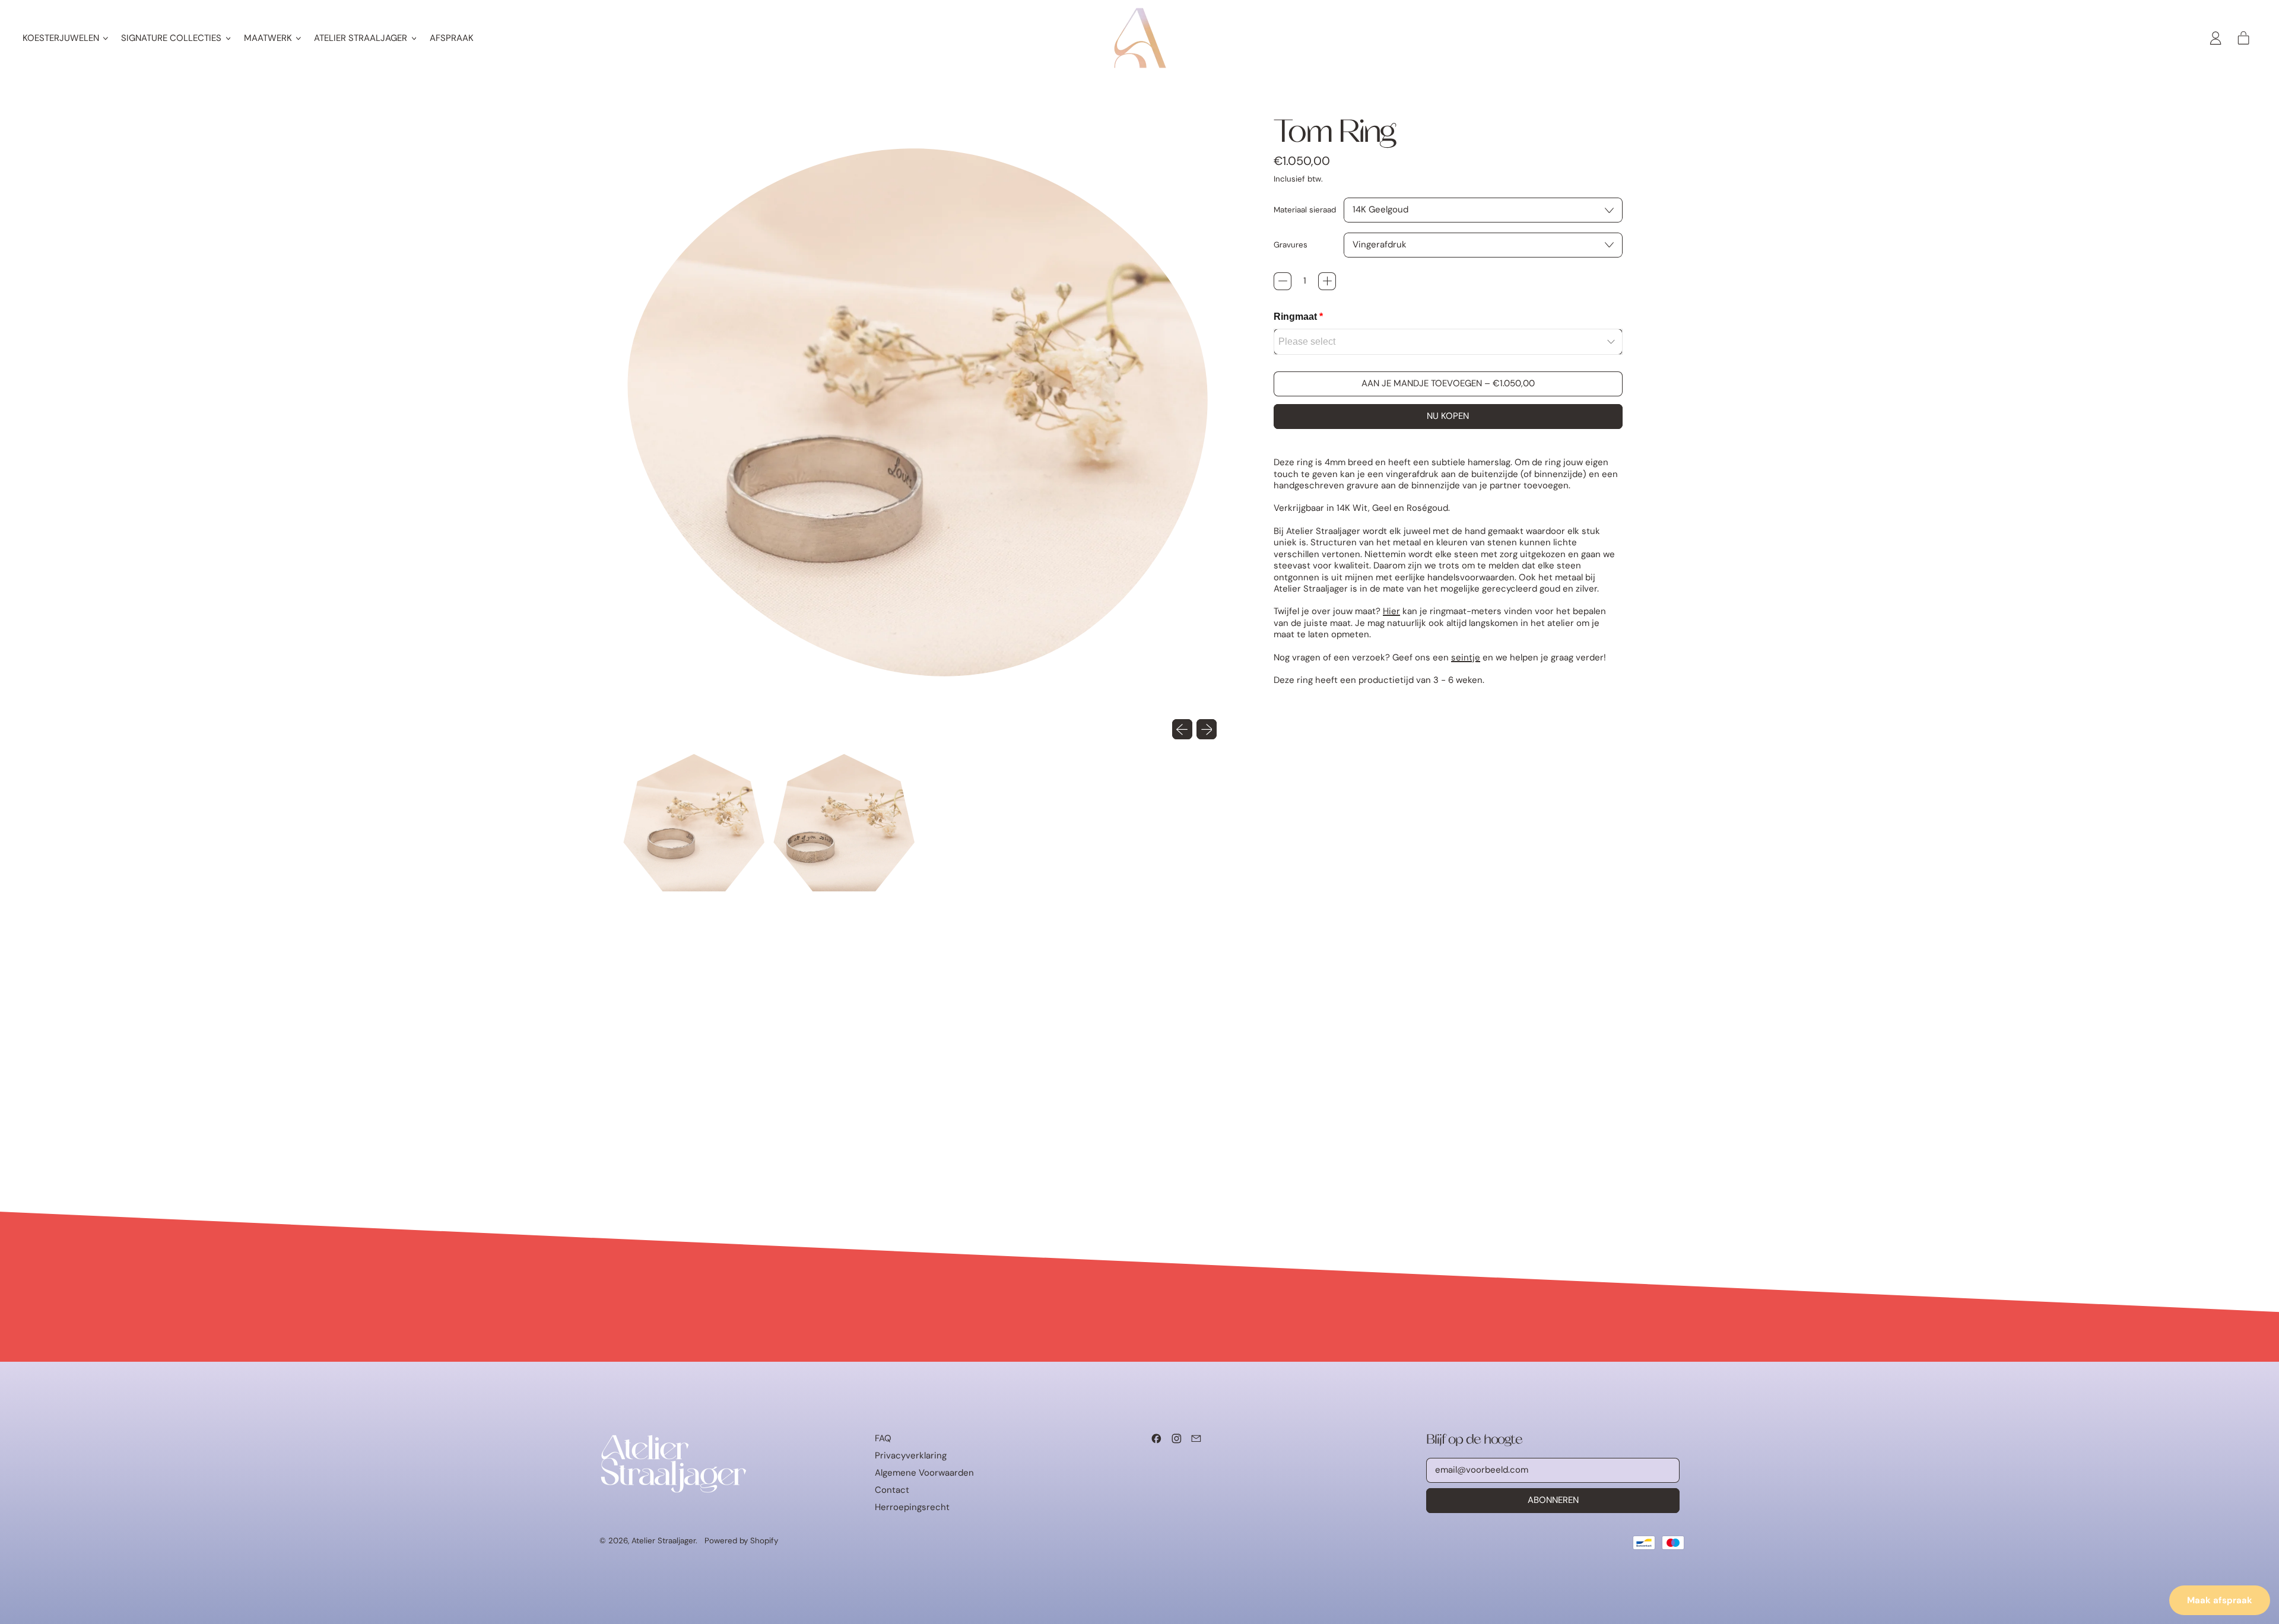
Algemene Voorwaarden (924, 1473)
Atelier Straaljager (664, 1541)
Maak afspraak (2220, 1600)
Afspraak (452, 38)
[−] (1283, 281)
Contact (892, 1490)
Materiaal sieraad (1305, 210)
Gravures (1291, 245)
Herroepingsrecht (912, 1507)
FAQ (883, 1438)
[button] (694, 823)
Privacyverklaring (911, 1455)
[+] (1327, 281)
